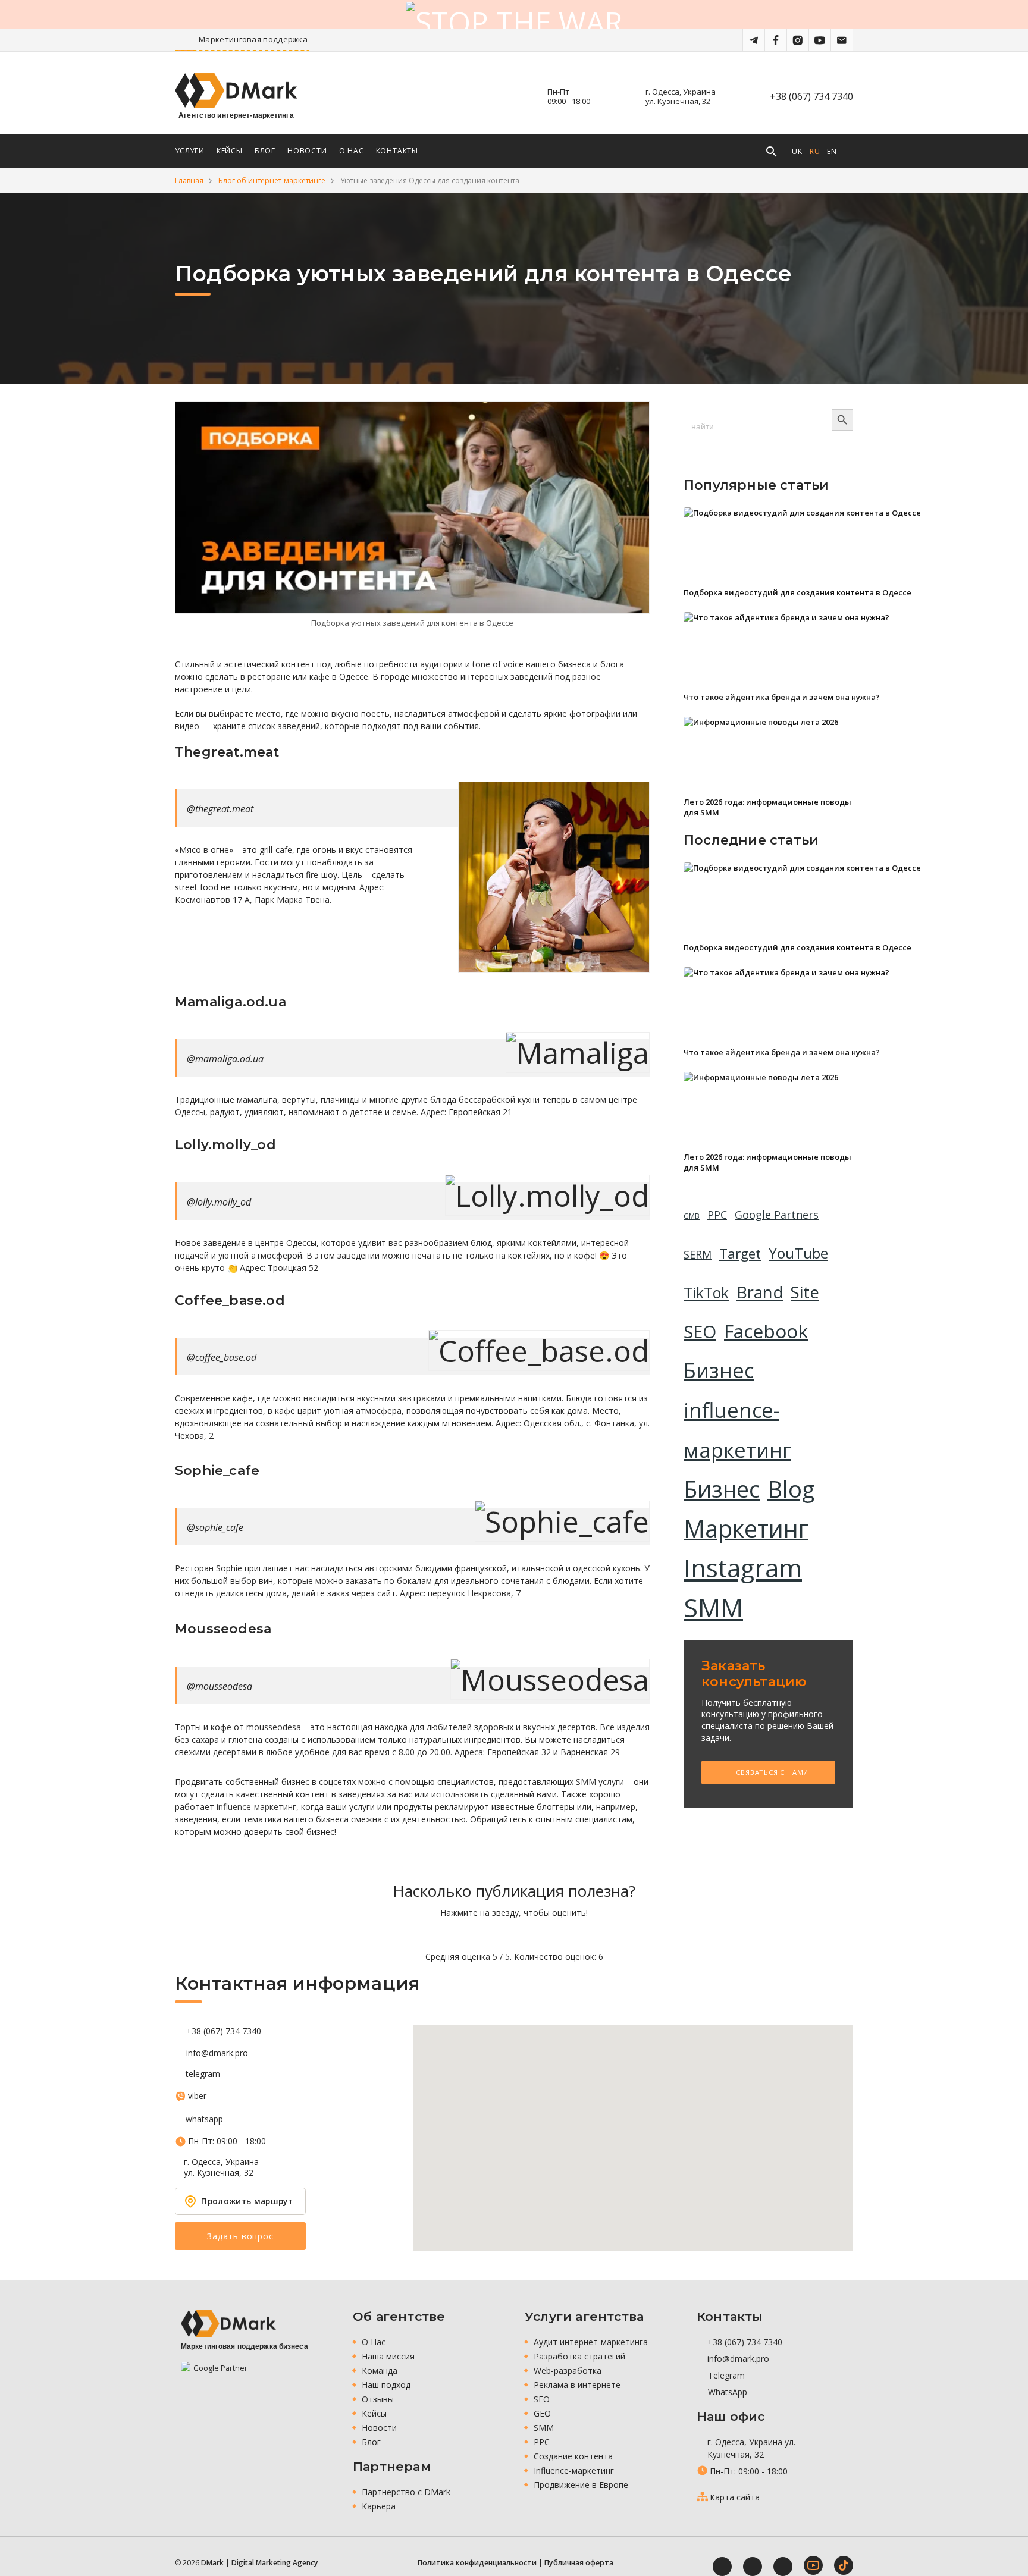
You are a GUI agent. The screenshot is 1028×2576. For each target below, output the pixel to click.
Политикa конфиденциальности (477, 2563)
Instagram (743, 1568)
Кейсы (230, 151)
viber (197, 2096)
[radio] (473, 1935)
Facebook (766, 1331)
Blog (791, 1489)
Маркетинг (746, 1529)
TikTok (706, 1293)
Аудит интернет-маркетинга (591, 2342)
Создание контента (573, 2456)
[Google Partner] (215, 2376)
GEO (542, 2413)
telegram (203, 2074)
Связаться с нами (772, 1772)
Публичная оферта (579, 2563)
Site (805, 1292)
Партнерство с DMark (406, 2492)
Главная (189, 181)
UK (797, 151)
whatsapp (204, 2119)
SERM (698, 1254)
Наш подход (386, 2385)
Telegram (725, 2375)
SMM (713, 1607)
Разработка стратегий (579, 2356)
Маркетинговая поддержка (305, 39)
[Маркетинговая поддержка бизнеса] (228, 2324)
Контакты (397, 151)
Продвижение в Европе (581, 2485)
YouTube (798, 1253)
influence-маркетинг (256, 1807)
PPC (717, 1215)
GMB (692, 1216)
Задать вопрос (240, 2236)
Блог (265, 151)
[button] (634, 2131)
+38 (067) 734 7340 (811, 96)
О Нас (352, 151)
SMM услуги (600, 1782)
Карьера (379, 2506)
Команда (380, 2371)
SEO (700, 1332)
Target (740, 1254)
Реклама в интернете (577, 2385)
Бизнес (719, 1370)
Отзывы (378, 2399)
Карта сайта (735, 2497)
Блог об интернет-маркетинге (272, 181)
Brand (760, 1292)
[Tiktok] (844, 2565)
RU (815, 151)
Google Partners (777, 1215)
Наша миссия (388, 2356)
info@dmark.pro (217, 2053)
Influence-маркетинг (574, 2470)
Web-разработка (568, 2371)
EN (832, 151)
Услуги (190, 151)
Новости (307, 151)
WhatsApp (726, 2392)
